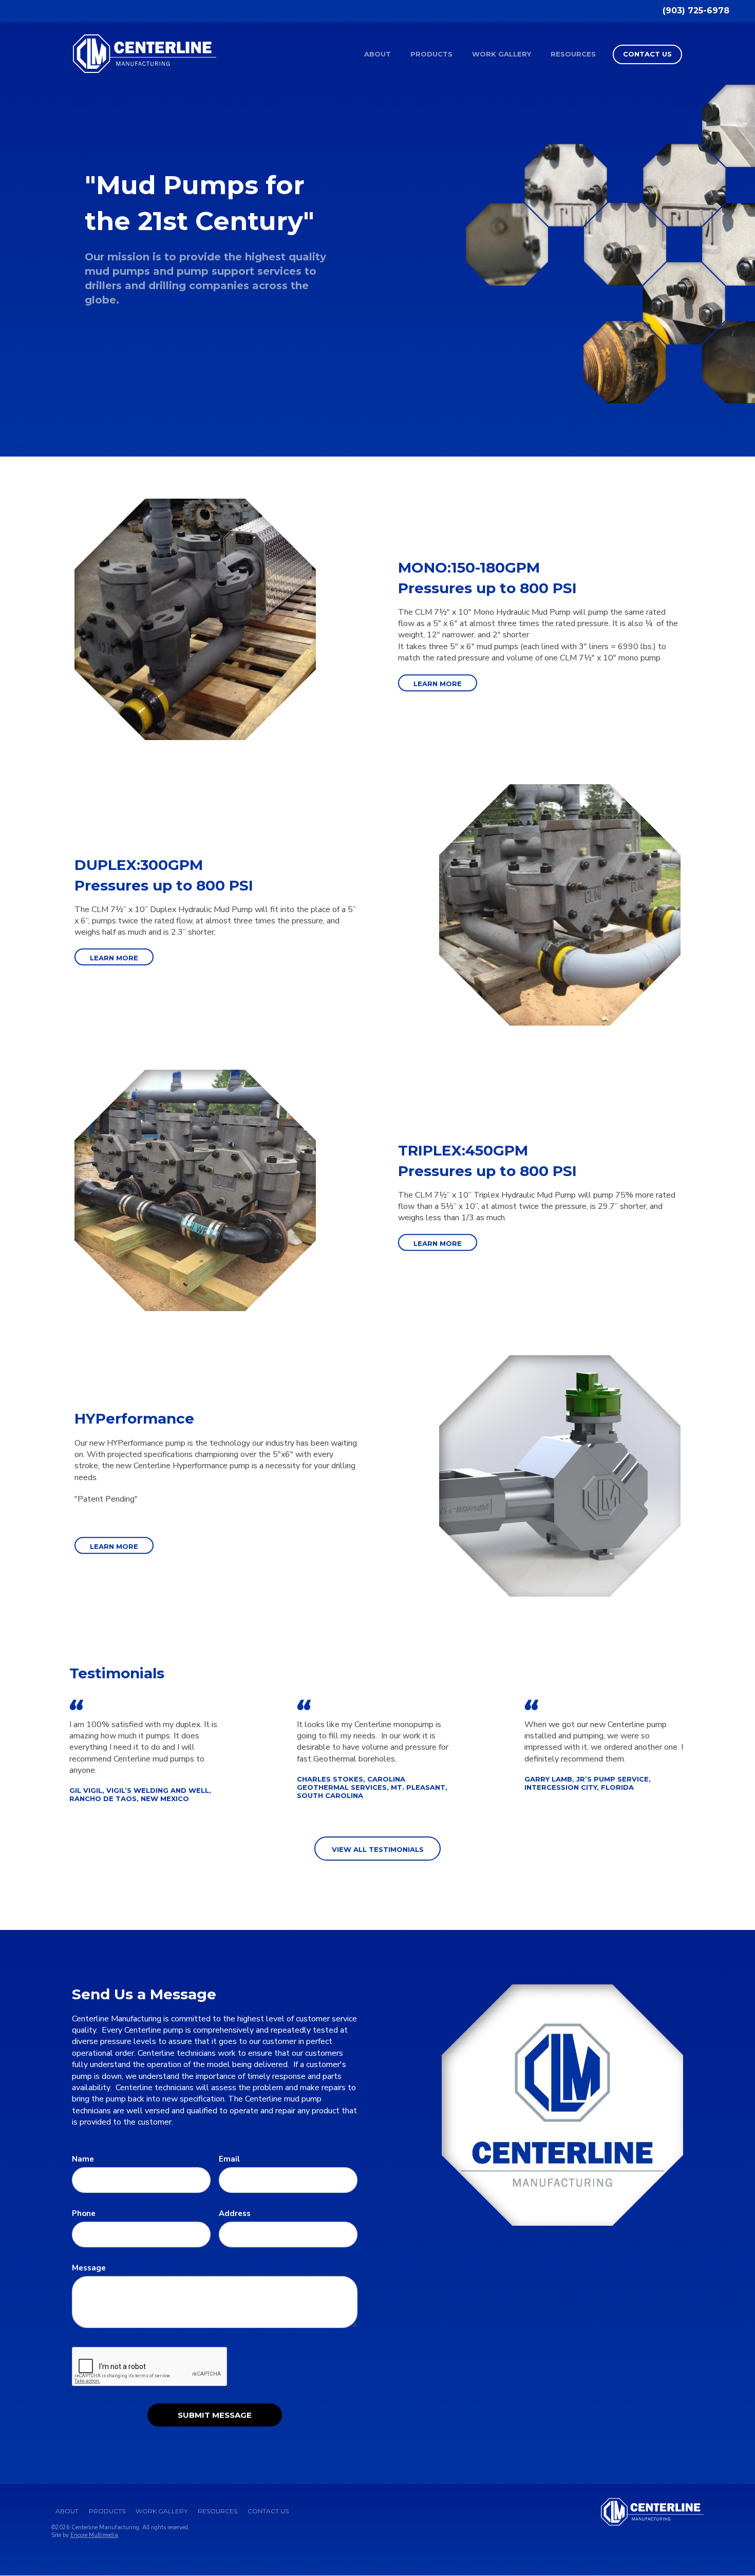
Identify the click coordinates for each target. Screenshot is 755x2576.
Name (83, 2159)
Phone (84, 2213)
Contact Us (647, 54)
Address (235, 2213)
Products (431, 54)
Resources (573, 54)
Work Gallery (502, 54)
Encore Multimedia (94, 2535)
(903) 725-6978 (696, 11)
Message (89, 2268)
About (377, 54)
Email (229, 2159)
